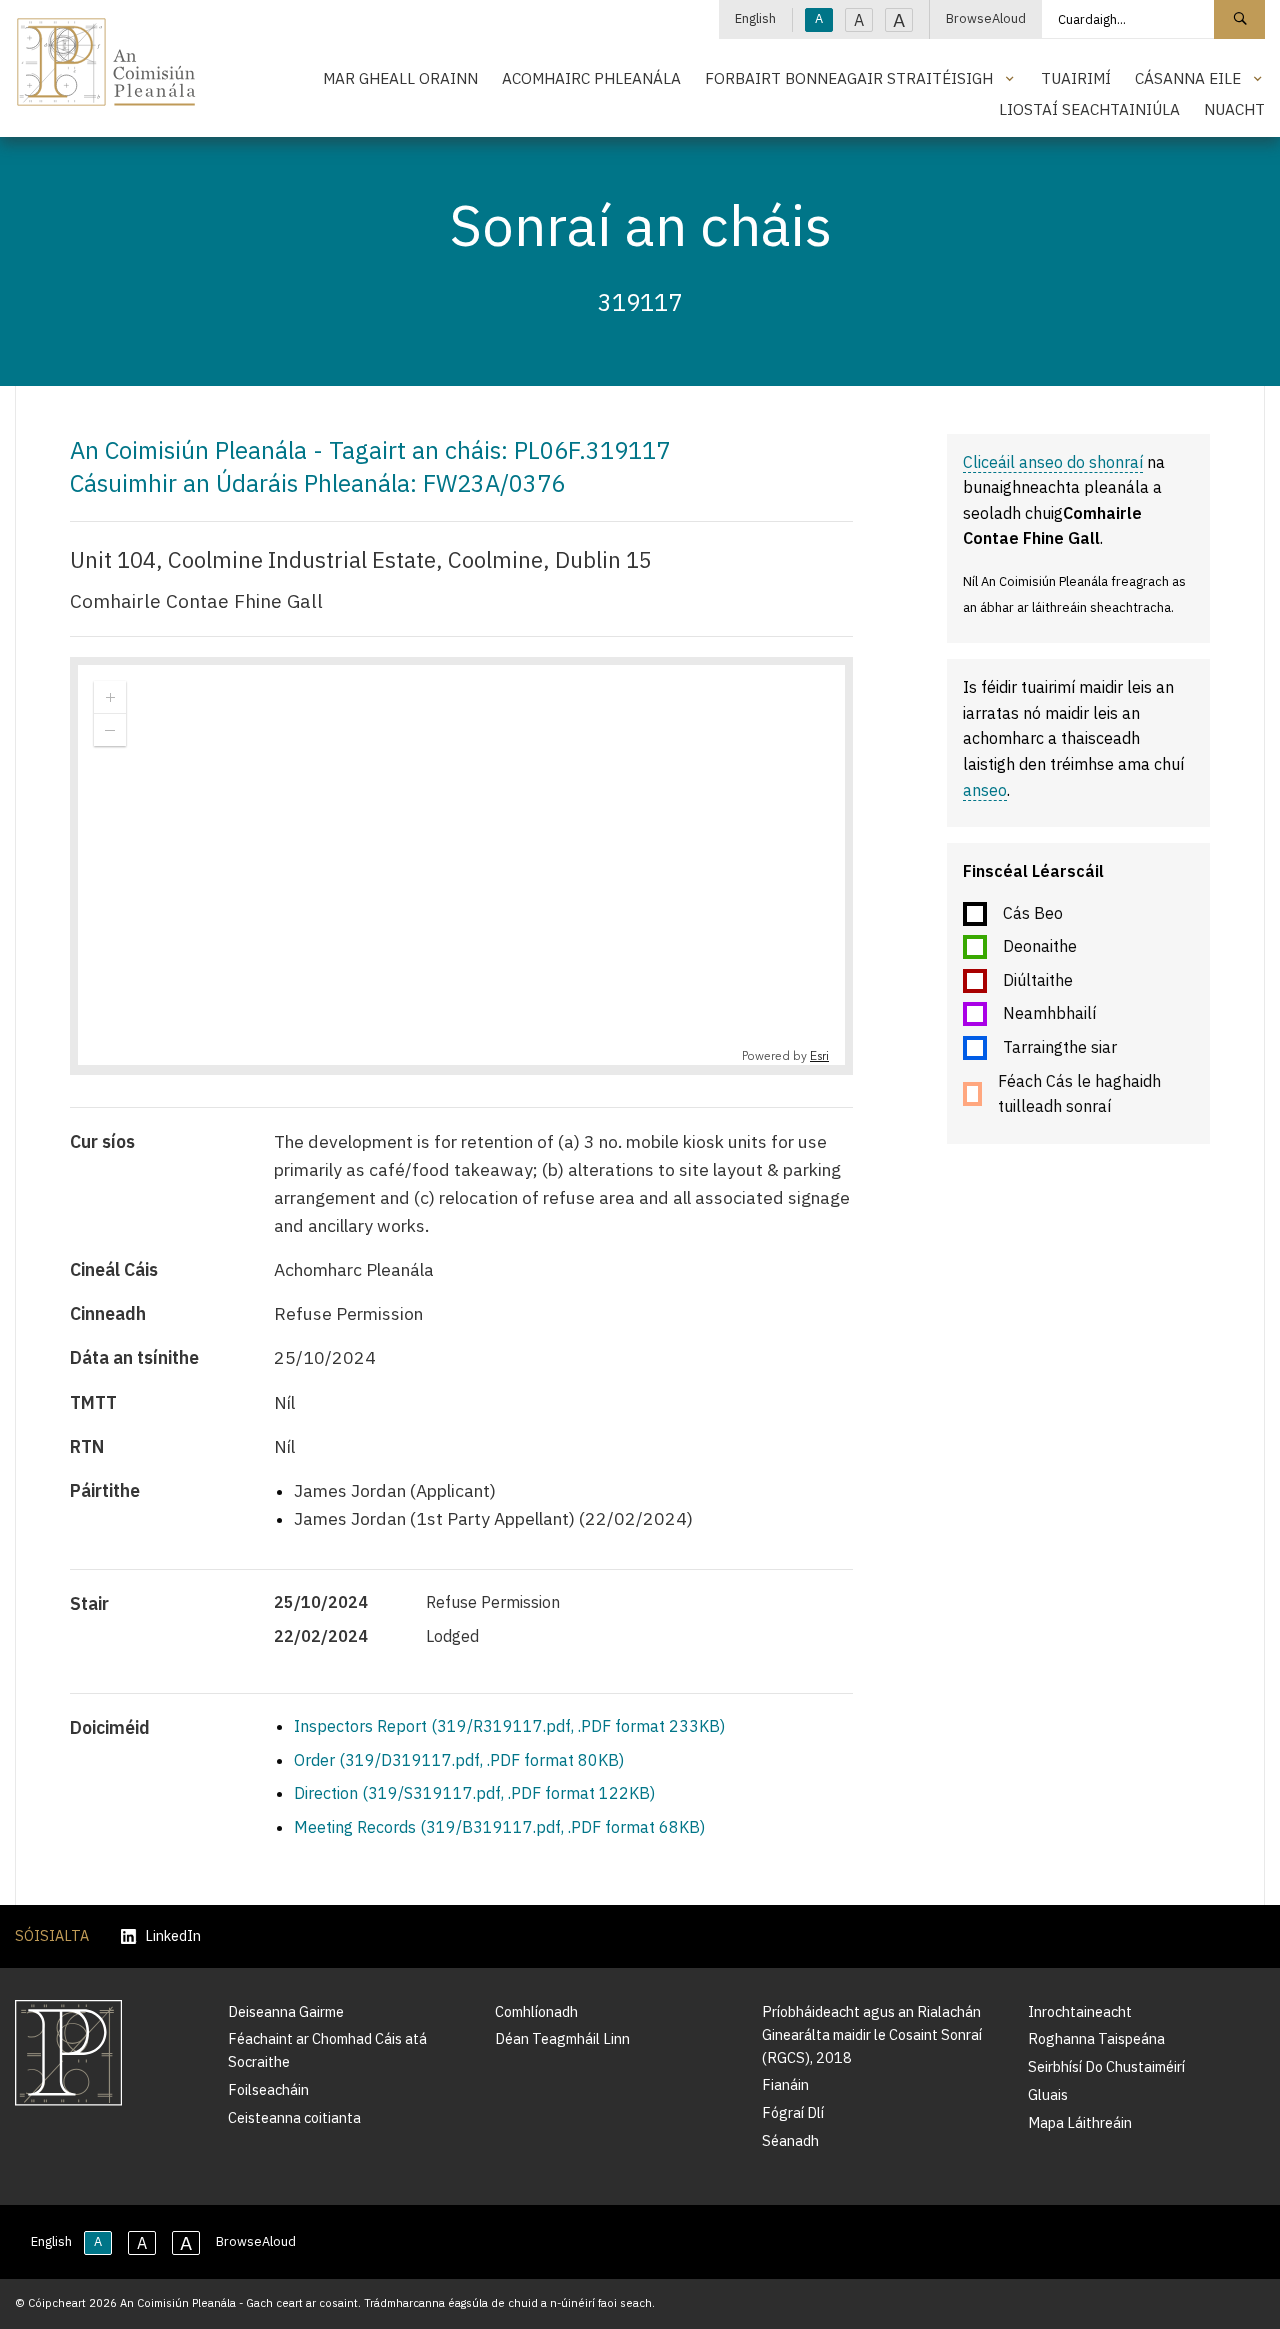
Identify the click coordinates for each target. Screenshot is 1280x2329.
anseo (985, 790)
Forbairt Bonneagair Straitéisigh (849, 78)
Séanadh (790, 2140)
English (755, 18)
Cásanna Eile (1188, 78)
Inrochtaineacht (1080, 2011)
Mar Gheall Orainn (400, 78)
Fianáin (785, 2084)
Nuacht (1234, 109)
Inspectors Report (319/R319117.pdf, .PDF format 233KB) (509, 1726)
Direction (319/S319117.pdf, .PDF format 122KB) (474, 1793)
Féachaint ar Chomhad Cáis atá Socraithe (327, 2050)
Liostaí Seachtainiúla (1089, 109)
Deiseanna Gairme (286, 2011)
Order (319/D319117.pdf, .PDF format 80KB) (459, 1760)
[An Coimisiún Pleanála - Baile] (106, 62)
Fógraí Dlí (793, 2112)
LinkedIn (173, 1936)
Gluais (1048, 2094)
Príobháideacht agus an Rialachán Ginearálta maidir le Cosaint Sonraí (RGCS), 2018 (872, 2034)
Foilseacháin (268, 2089)
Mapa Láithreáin (1080, 2122)
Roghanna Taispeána (1096, 2038)
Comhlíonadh (536, 2011)
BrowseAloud (986, 18)
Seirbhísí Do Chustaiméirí (1106, 2066)
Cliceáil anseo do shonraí (1053, 462)
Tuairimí (1076, 78)
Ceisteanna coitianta (294, 2117)
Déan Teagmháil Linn (562, 2038)
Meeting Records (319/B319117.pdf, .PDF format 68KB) (499, 1827)
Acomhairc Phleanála (591, 78)
